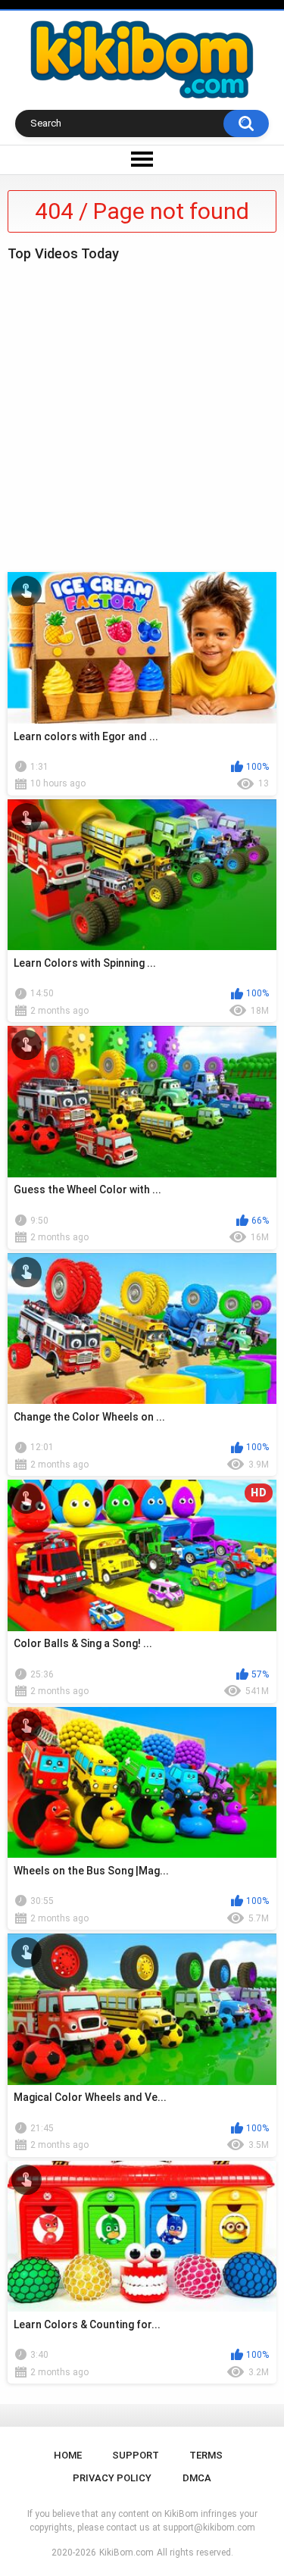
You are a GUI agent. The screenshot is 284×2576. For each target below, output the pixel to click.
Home (68, 2455)
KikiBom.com (126, 2553)
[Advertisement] (142, 413)
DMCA (197, 2478)
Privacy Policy (112, 2478)
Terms (206, 2455)
